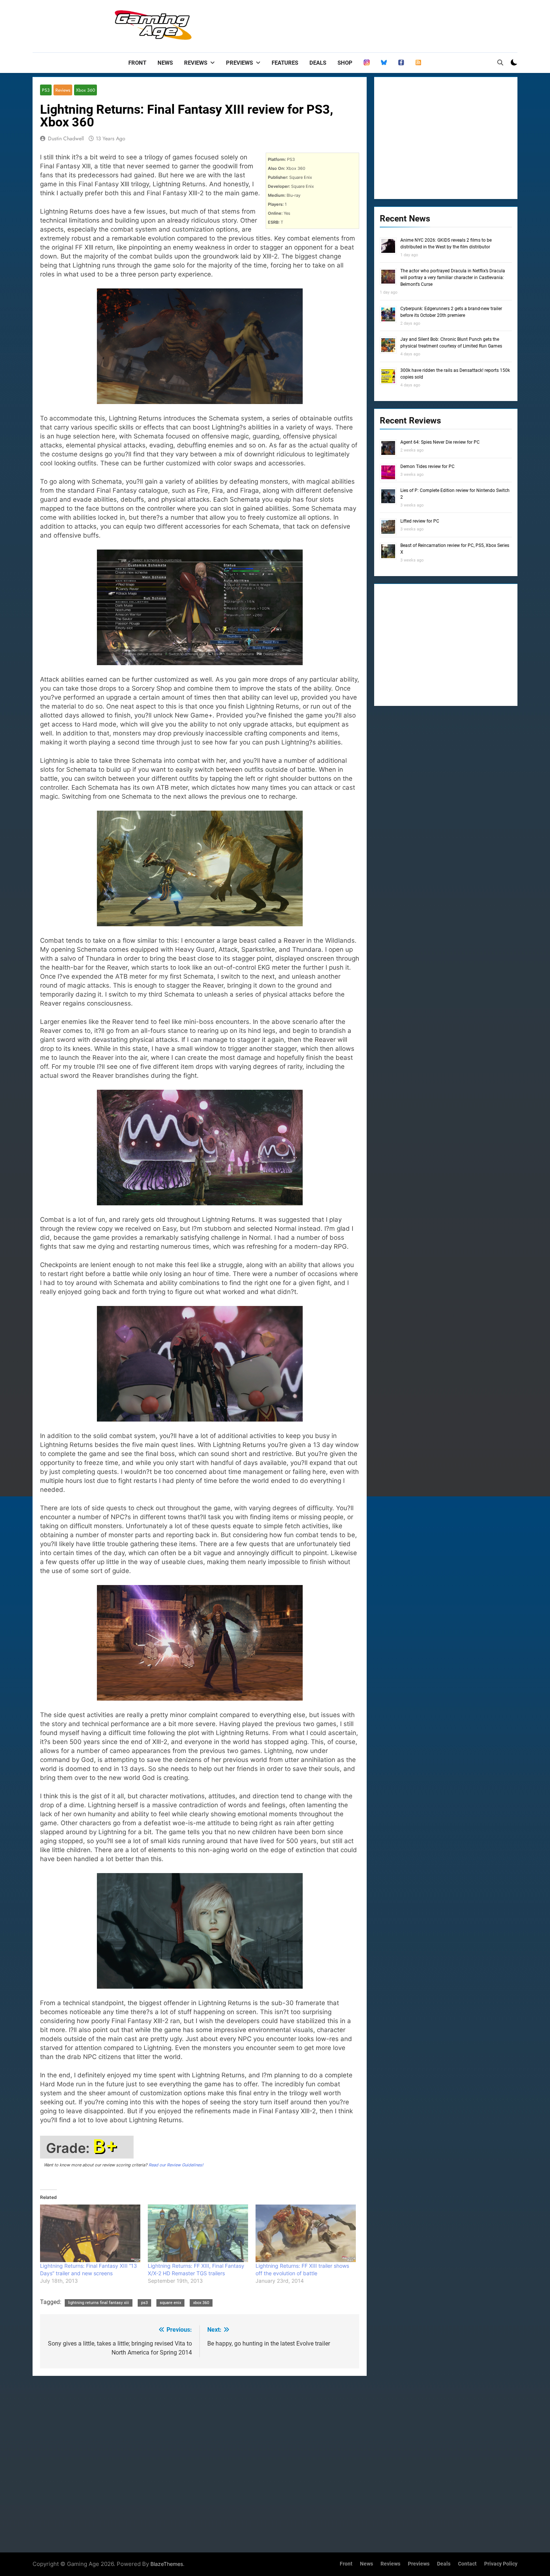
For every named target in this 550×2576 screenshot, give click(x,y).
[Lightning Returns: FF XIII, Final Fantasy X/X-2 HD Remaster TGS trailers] (198, 2233)
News (165, 63)
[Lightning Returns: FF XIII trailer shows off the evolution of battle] (306, 2233)
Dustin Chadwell (66, 138)
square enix (170, 2303)
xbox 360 (201, 2303)
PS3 (46, 90)
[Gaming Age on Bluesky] (384, 63)
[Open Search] (500, 62)
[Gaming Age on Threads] (367, 63)
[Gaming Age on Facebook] (401, 63)
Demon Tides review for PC (427, 466)
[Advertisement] (381, 24)
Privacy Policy (501, 2564)
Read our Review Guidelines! (176, 2165)
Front (137, 63)
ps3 (144, 2303)
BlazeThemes (167, 2564)
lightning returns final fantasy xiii (99, 2303)
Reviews (196, 63)
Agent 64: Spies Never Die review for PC (440, 442)
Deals (318, 63)
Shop (345, 63)
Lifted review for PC (420, 521)
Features (285, 63)
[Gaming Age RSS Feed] (418, 63)
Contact (467, 2564)
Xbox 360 (85, 90)
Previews (239, 63)
